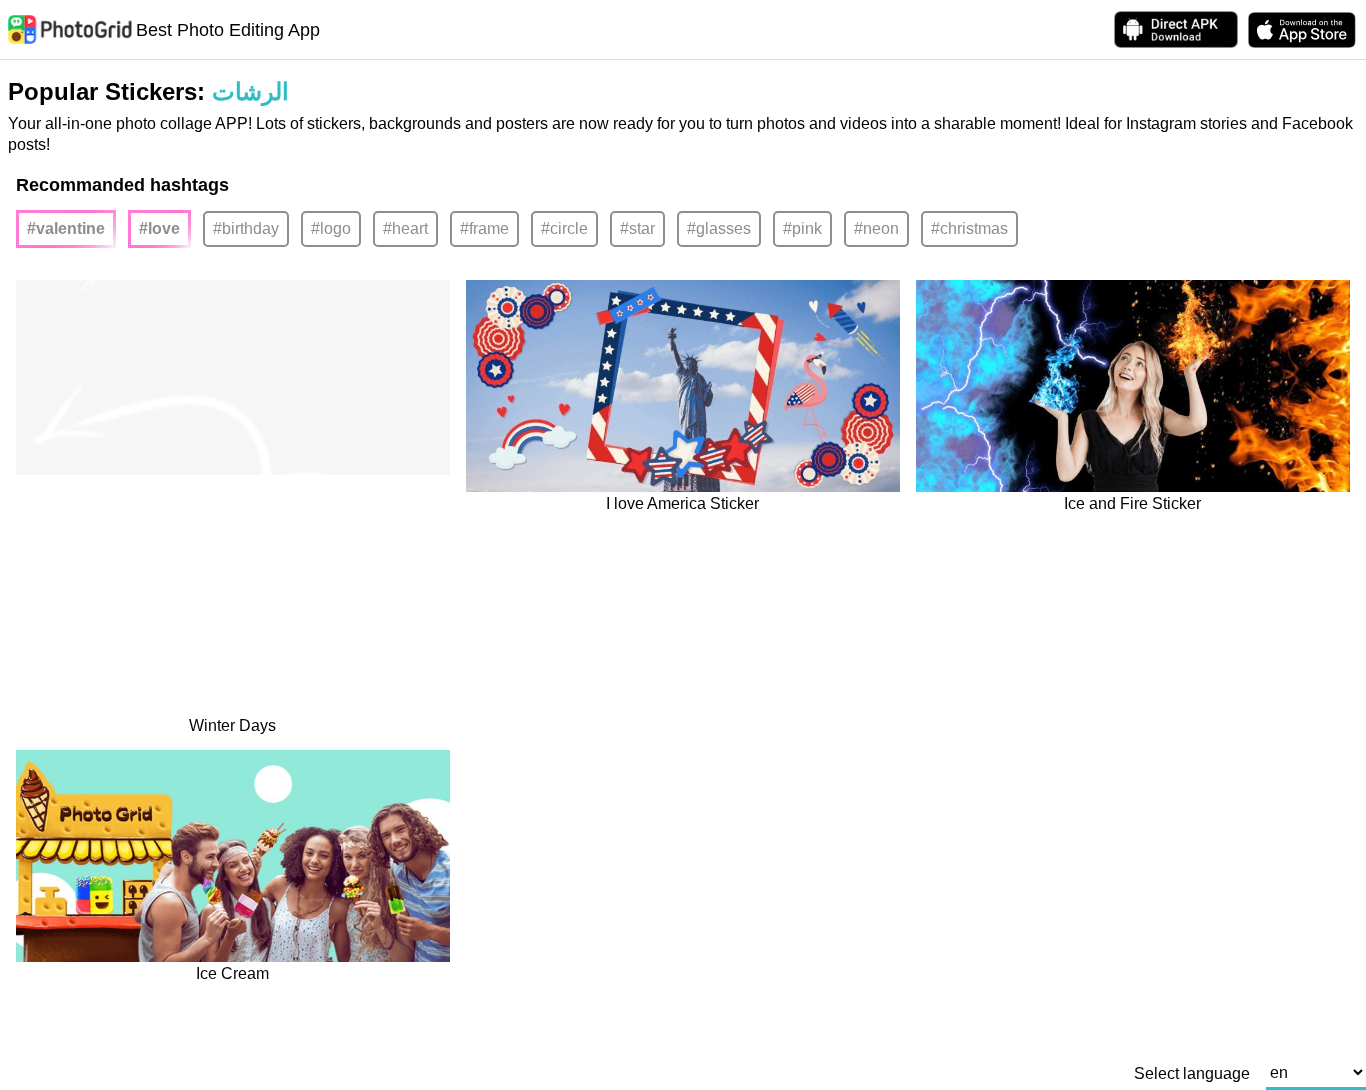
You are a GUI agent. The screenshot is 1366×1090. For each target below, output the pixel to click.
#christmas (969, 228)
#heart (405, 228)
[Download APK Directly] (1176, 29)
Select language (1192, 1074)
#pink (802, 228)
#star (637, 228)
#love (159, 228)
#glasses (719, 228)
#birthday (246, 228)
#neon (876, 228)
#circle (564, 228)
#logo (331, 228)
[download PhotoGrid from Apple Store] (1302, 30)
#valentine (66, 228)
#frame (484, 228)
